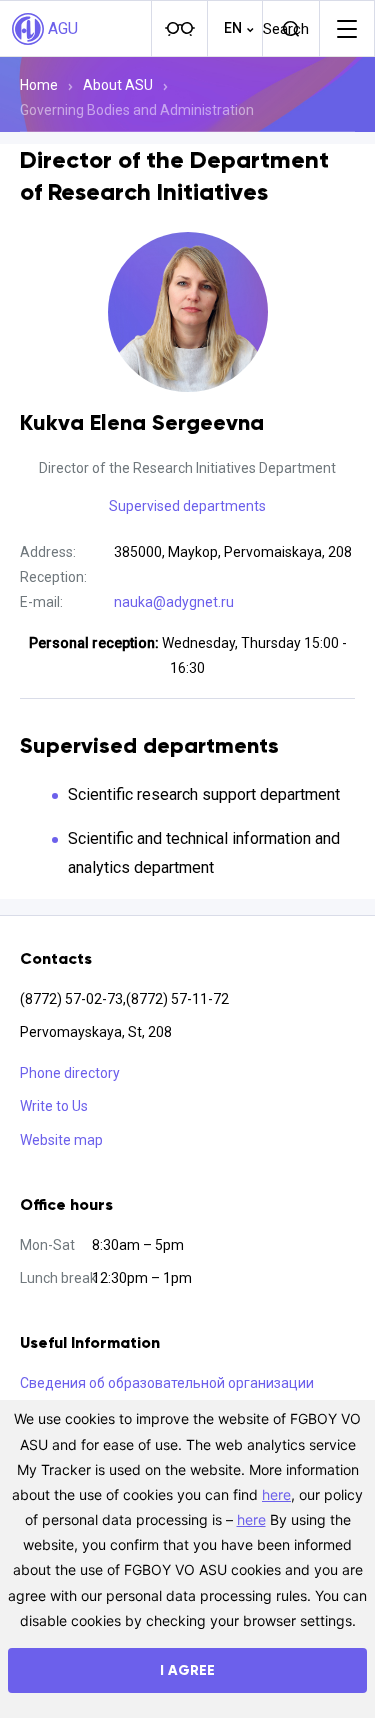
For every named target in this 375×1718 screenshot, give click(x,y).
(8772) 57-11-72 (177, 999)
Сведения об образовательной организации (167, 1383)
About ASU (118, 85)
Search (286, 29)
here (276, 1494)
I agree (187, 1670)
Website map (61, 1140)
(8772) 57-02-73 (71, 999)
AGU (63, 28)
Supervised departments (187, 506)
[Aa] (179, 29)
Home (39, 85)
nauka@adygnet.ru (174, 602)
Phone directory (70, 1073)
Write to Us (54, 1106)
